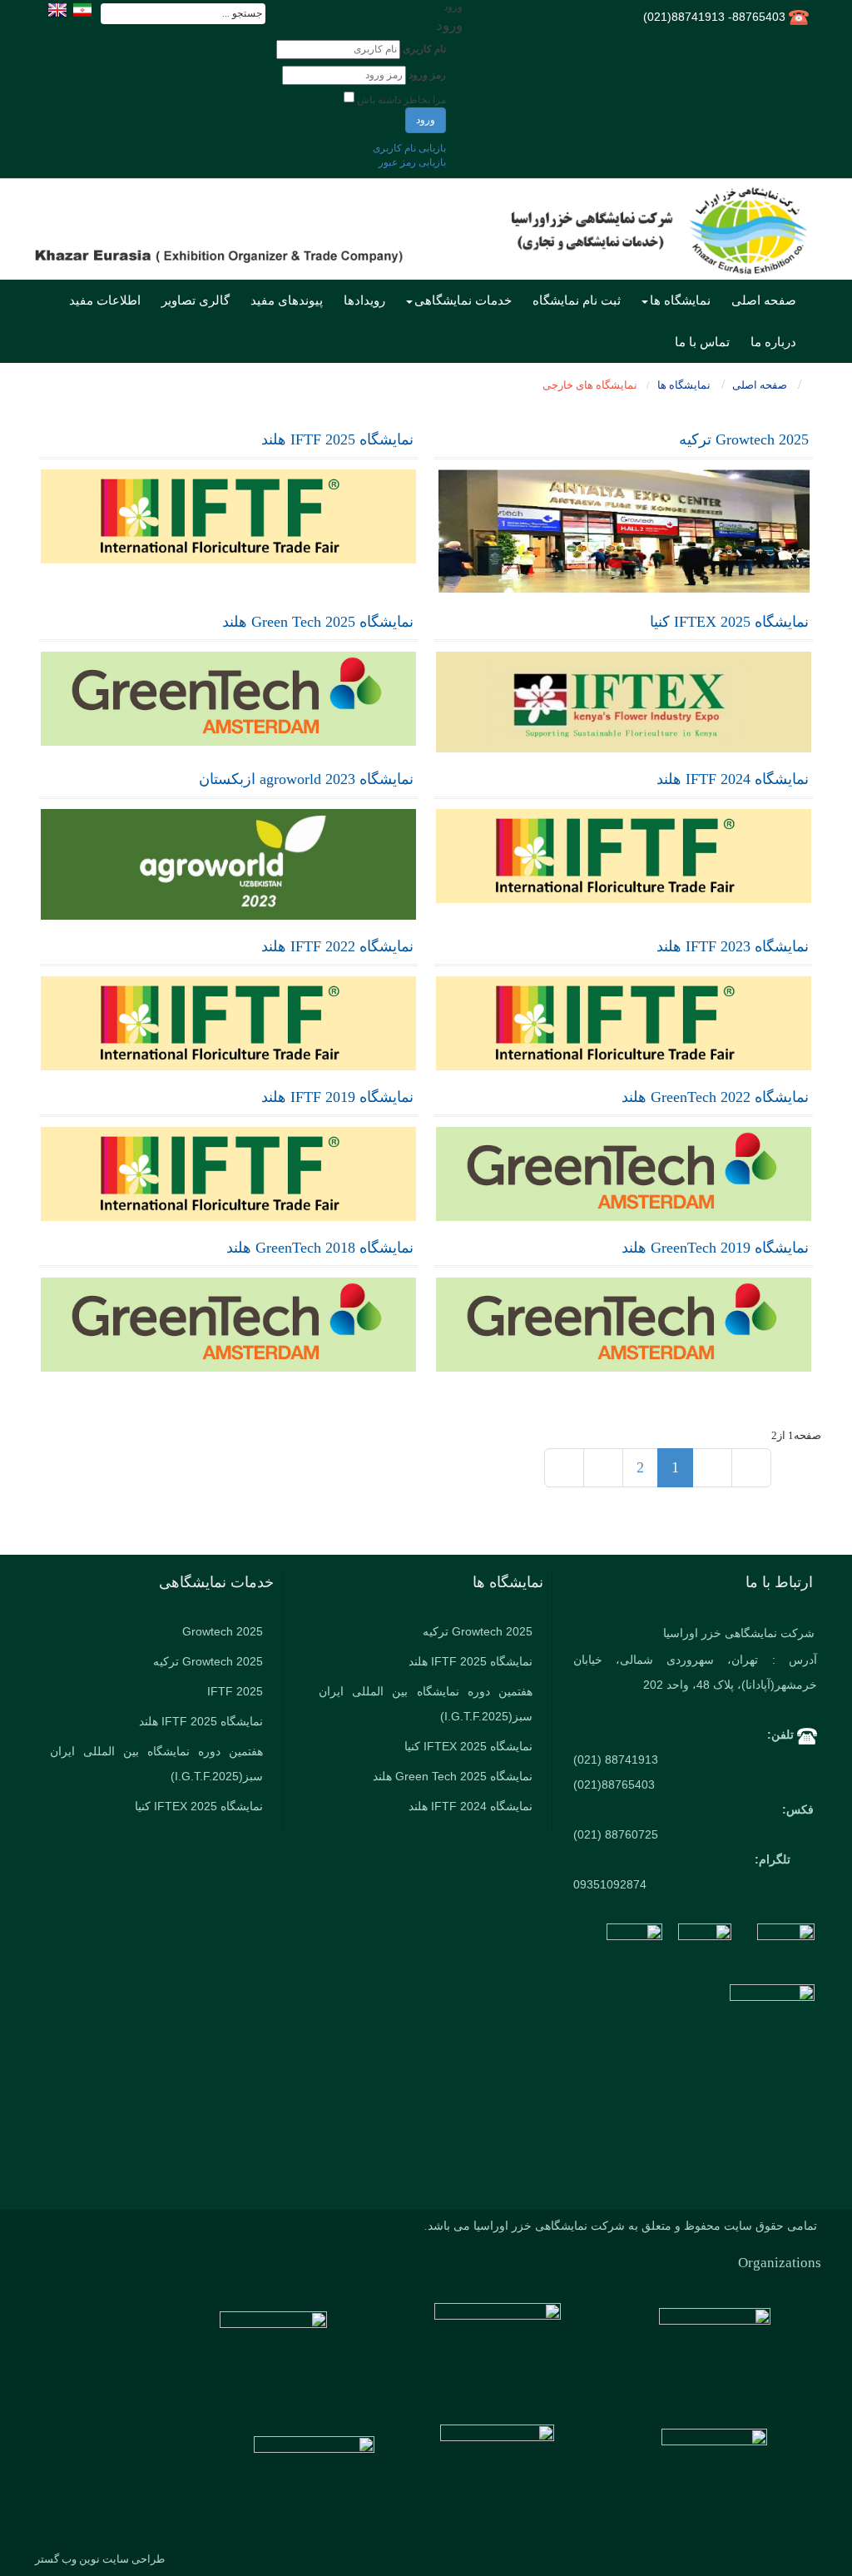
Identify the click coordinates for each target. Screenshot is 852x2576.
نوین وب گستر (67, 2559)
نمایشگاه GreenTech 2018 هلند (320, 1248)
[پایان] (564, 1468)
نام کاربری (424, 49)
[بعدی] (603, 1468)
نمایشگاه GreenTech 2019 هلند (715, 1248)
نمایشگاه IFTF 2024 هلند (733, 779)
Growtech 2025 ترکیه (744, 439)
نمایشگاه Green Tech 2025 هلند (318, 622)
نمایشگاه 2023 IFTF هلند (733, 946)
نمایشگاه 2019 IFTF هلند (337, 1097)
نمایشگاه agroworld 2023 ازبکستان (306, 779)
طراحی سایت (134, 2559)
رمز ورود (427, 75)
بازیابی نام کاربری (409, 148)
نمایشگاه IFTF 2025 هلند (337, 439)
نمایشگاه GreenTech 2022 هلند (715, 1097)
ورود (426, 120)
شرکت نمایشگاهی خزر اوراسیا (739, 1633)
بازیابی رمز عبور (412, 162)
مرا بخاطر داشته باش (401, 100)
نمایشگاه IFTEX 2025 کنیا (729, 622)
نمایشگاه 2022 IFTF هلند (337, 946)
